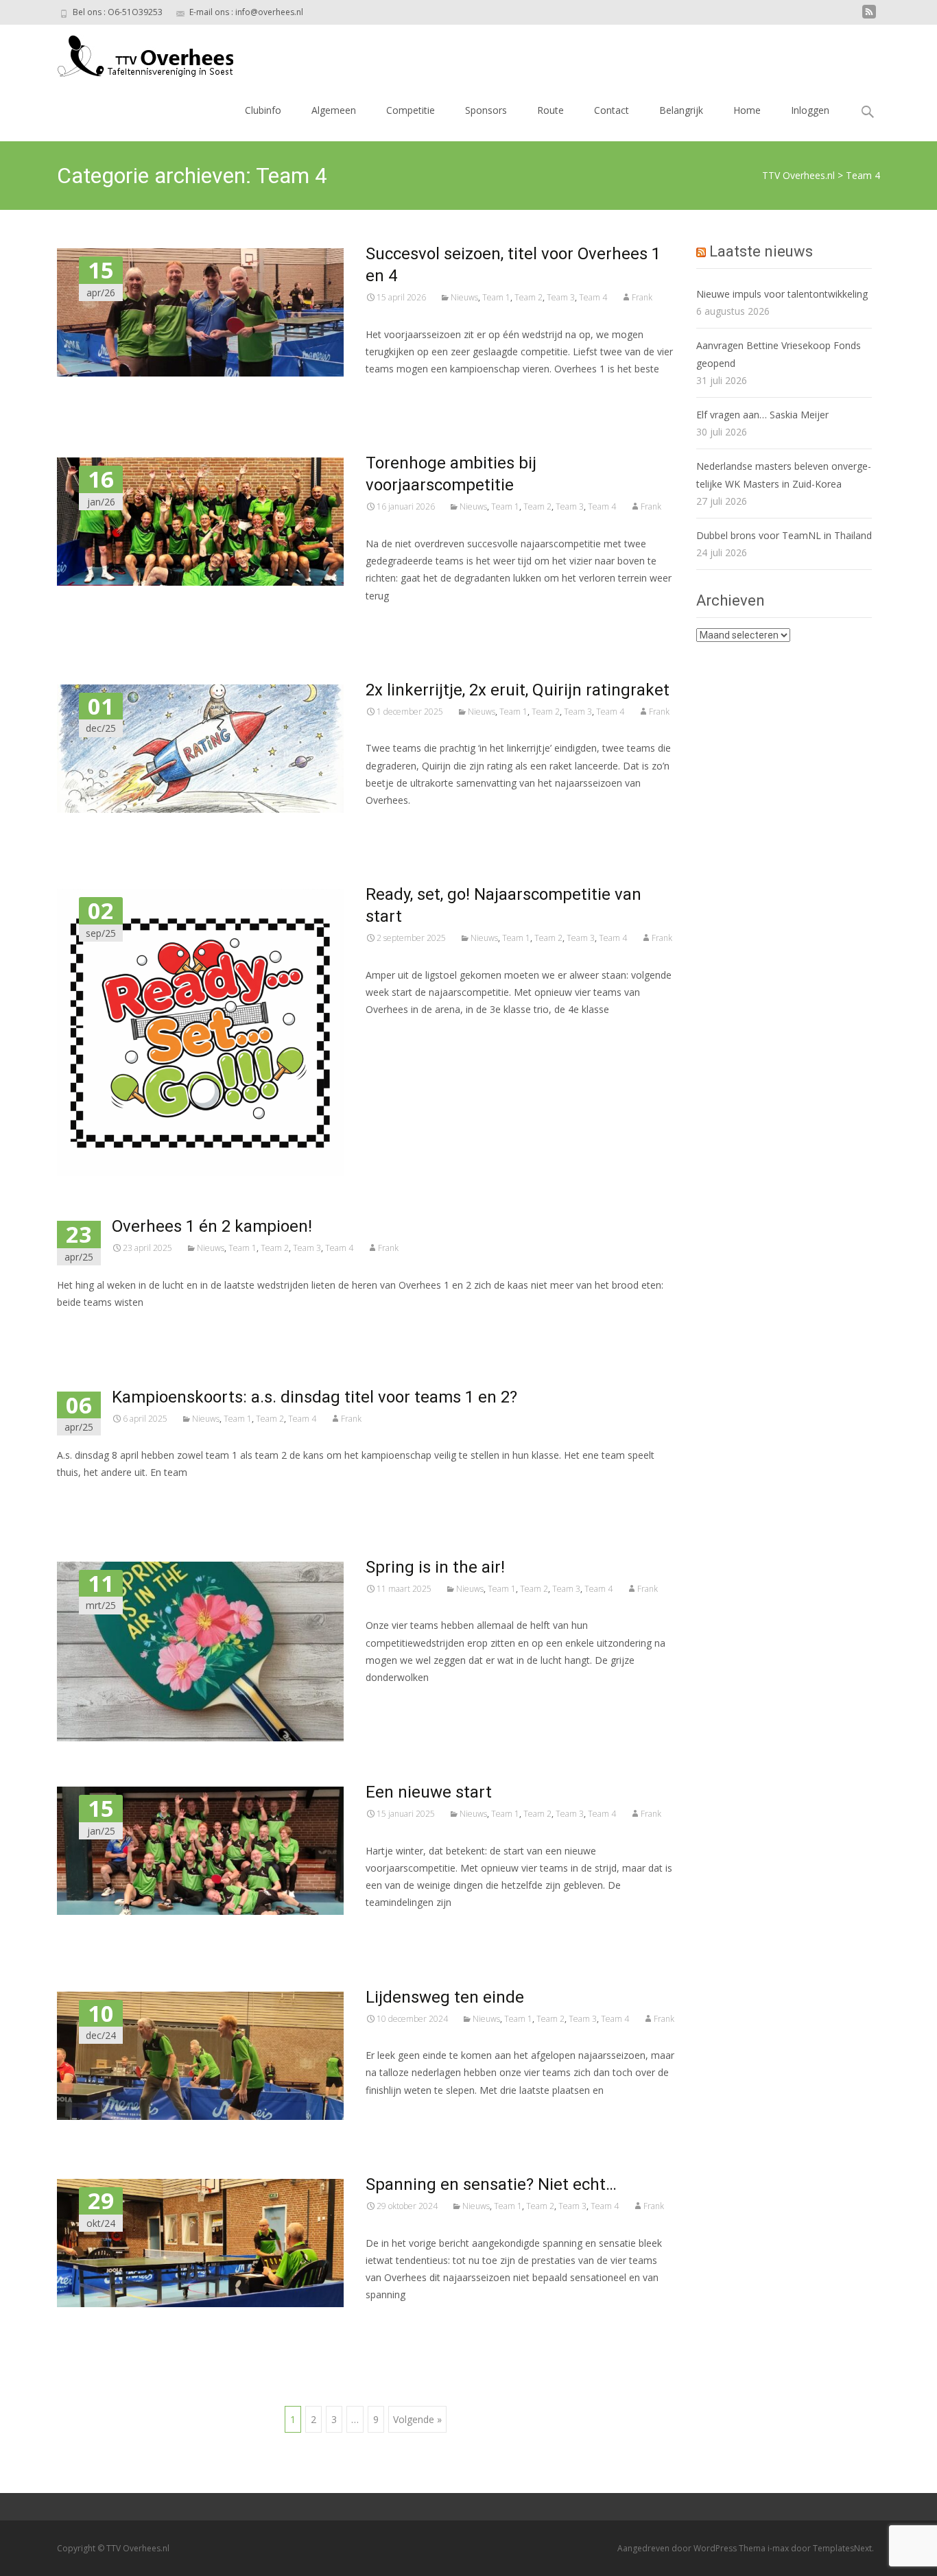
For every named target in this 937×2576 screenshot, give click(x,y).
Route (550, 110)
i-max (779, 2548)
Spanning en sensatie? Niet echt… (491, 2184)
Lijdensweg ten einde (445, 1997)
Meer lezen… (397, 394)
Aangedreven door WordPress (678, 2548)
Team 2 (529, 297)
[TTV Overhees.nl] (134, 52)
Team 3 (561, 297)
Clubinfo (263, 110)
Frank (642, 297)
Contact (612, 110)
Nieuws (464, 297)
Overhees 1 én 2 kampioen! (212, 1226)
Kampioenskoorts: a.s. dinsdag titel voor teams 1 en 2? (315, 1397)
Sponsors (486, 110)
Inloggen (810, 110)
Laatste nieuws (761, 251)
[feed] (869, 17)
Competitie (411, 110)
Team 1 (496, 297)
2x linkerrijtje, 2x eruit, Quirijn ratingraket (518, 690)
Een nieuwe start (429, 1792)
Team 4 (593, 297)
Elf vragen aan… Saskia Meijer (762, 415)
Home (747, 110)
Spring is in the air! (435, 1567)
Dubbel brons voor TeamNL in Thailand (784, 535)
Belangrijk (681, 110)
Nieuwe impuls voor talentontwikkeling (782, 294)
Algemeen (334, 110)
